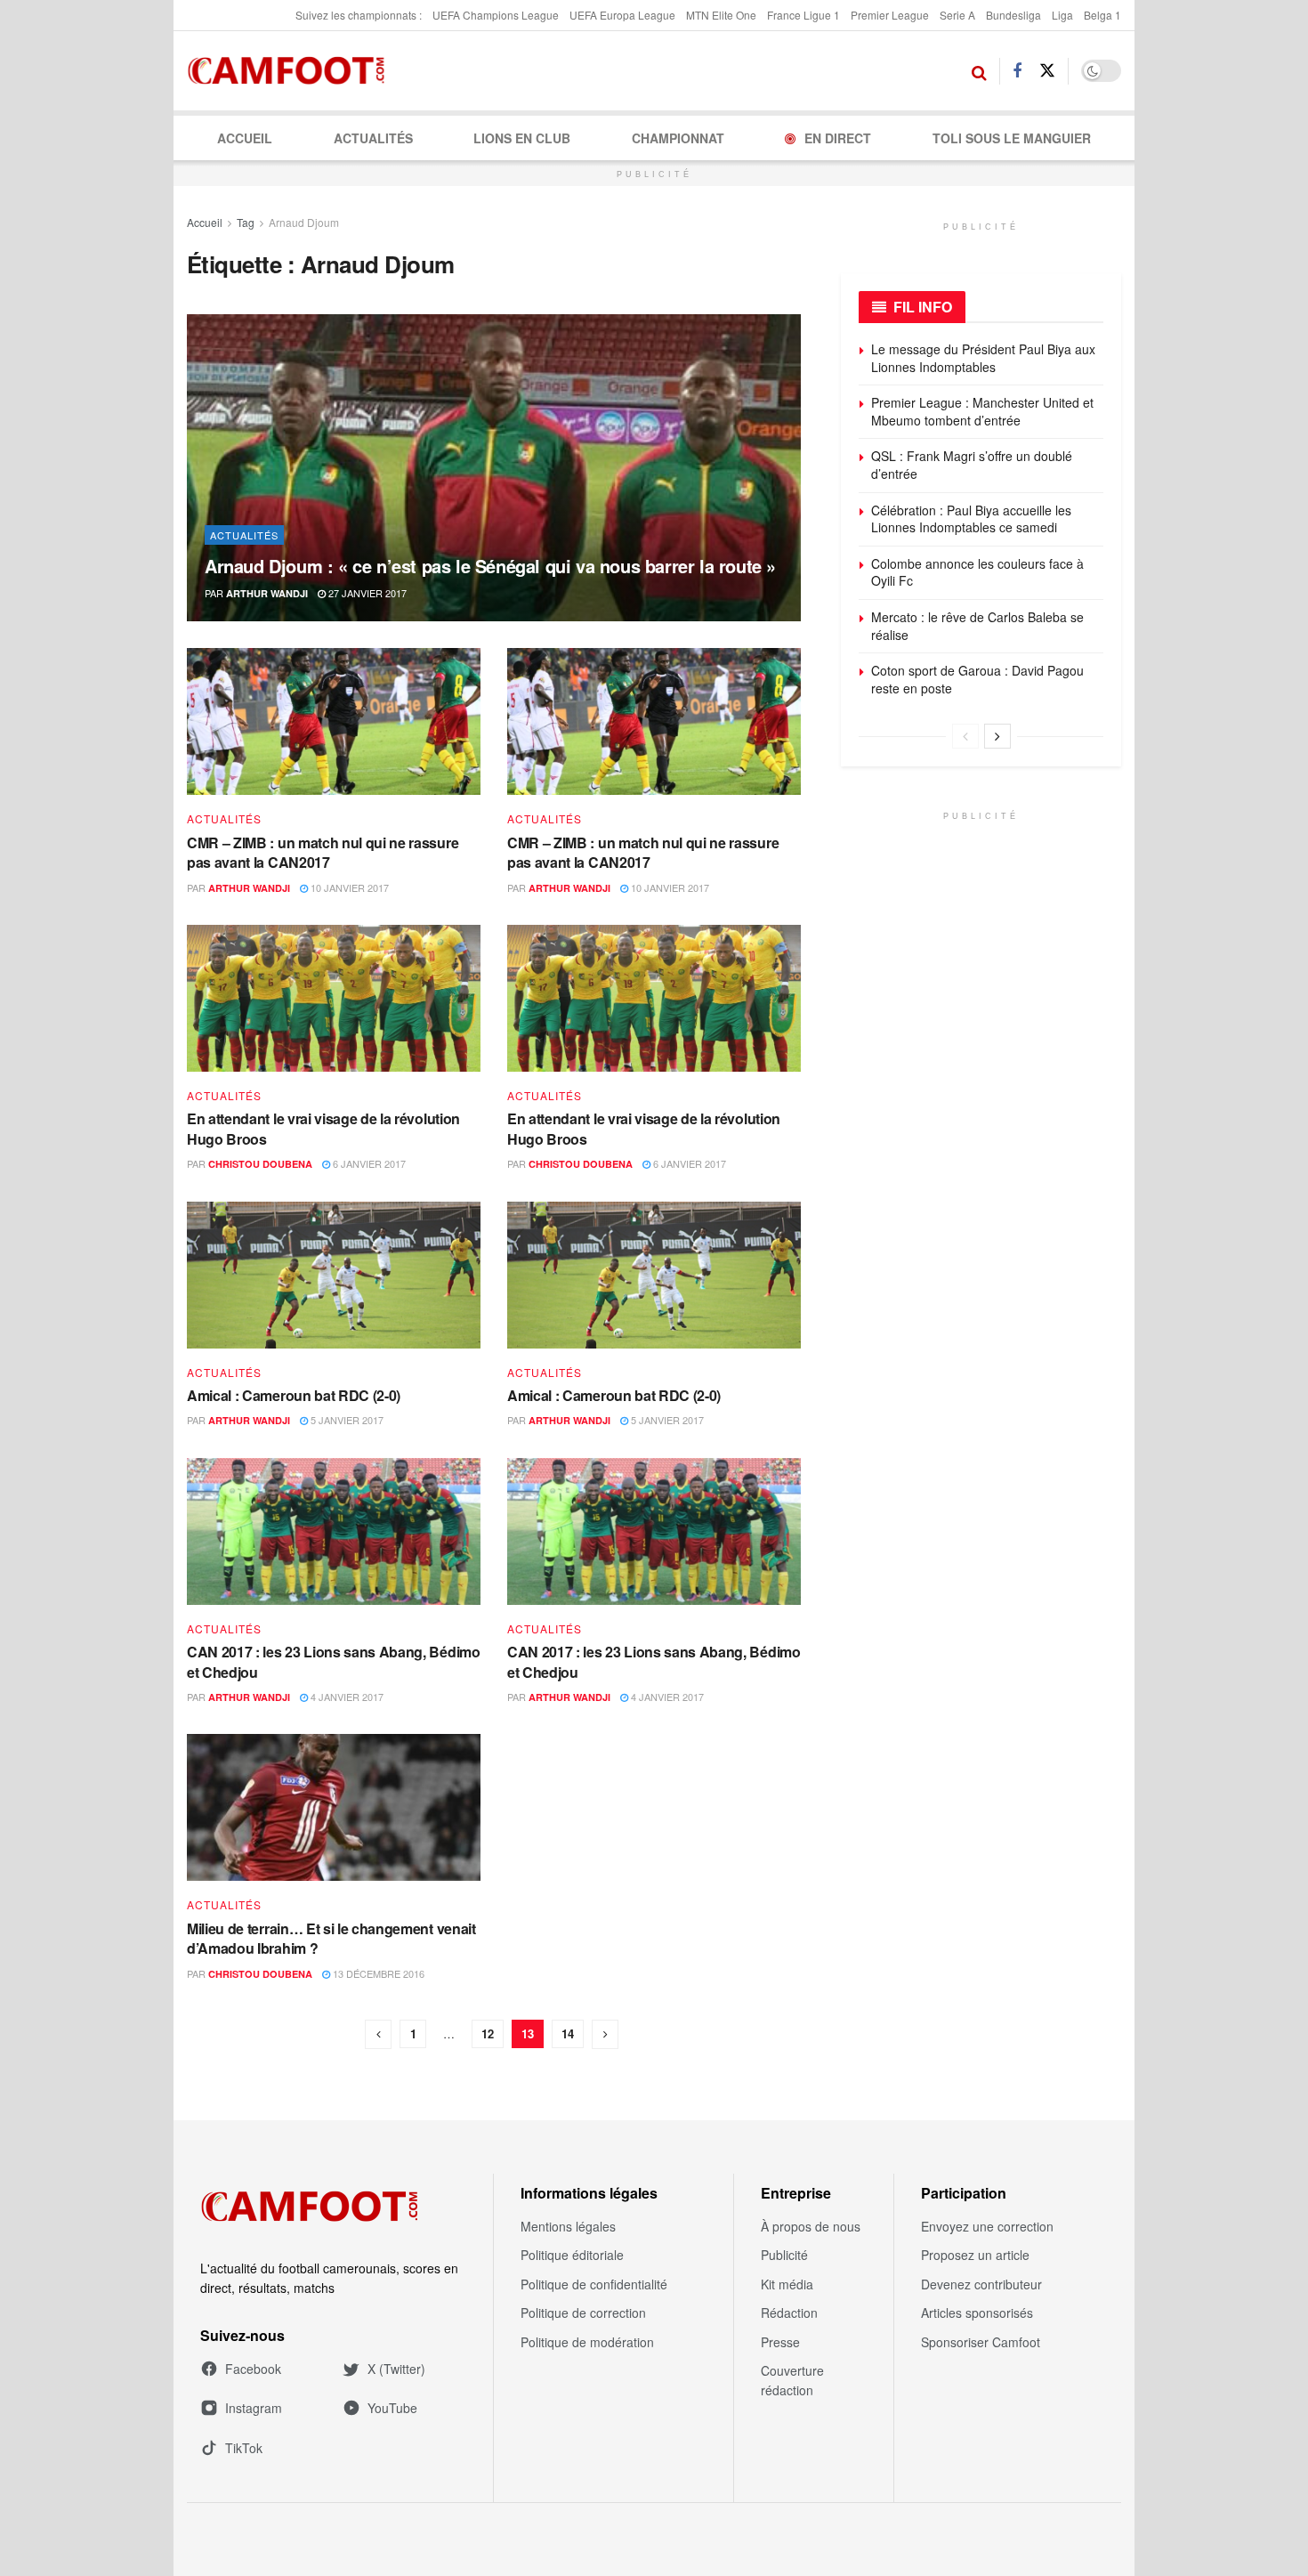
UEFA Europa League (622, 15)
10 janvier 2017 (348, 887)
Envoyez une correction (987, 2226)
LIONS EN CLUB (522, 138)
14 (568, 2033)
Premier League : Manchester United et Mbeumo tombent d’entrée (982, 411)
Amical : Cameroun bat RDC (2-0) (294, 1395)
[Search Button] (979, 71)
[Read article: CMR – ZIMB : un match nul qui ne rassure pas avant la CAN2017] (334, 721)
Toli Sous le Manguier (1012, 138)
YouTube (392, 2408)
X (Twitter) (396, 2369)
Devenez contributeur (981, 2284)
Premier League (890, 15)
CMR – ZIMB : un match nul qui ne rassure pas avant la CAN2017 (323, 852)
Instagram (254, 2408)
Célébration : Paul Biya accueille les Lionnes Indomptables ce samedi (971, 519)
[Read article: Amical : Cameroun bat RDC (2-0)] (334, 1275)
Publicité (784, 2255)
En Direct (838, 138)
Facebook (253, 2369)
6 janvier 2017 (368, 1163)
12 (488, 2033)
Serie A (957, 15)
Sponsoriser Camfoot (981, 2342)
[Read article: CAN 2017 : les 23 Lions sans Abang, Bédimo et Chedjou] (334, 1531)
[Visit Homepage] (291, 71)
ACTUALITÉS (373, 138)
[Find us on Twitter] (1047, 71)
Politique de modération (587, 2342)
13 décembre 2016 (377, 1973)
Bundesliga (1013, 15)
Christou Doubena (260, 1164)
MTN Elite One (721, 15)
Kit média (787, 2284)
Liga (1062, 15)
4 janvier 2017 (346, 1697)
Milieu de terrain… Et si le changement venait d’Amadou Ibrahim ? (331, 1938)
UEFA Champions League (496, 15)
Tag (246, 222)
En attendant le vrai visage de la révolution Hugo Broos (323, 1128)
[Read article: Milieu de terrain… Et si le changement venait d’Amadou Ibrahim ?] (334, 1807)
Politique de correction (583, 2313)
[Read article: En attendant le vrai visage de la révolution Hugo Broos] (334, 998)
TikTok (244, 2448)
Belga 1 (1102, 15)
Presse (780, 2342)
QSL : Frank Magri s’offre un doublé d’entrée (972, 465)
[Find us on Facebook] (1017, 71)
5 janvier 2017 (346, 1420)
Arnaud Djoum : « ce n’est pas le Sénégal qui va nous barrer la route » (490, 566)
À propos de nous (811, 2226)
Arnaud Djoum (304, 222)
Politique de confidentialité (594, 2284)
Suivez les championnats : (359, 15)
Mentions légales (568, 2226)
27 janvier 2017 (366, 593)
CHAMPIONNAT (678, 138)
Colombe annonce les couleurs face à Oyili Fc (977, 572)
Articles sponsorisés (977, 2313)
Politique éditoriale (572, 2255)
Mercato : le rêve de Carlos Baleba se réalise (977, 626)
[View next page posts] (997, 736)
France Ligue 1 (803, 15)
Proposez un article (975, 2255)
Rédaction (789, 2313)
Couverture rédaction (792, 2380)
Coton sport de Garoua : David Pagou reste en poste (977, 679)
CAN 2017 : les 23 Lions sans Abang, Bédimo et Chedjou (334, 1661)
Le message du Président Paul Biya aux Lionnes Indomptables (983, 358)
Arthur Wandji (267, 593)
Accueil (245, 138)
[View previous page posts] (965, 736)
